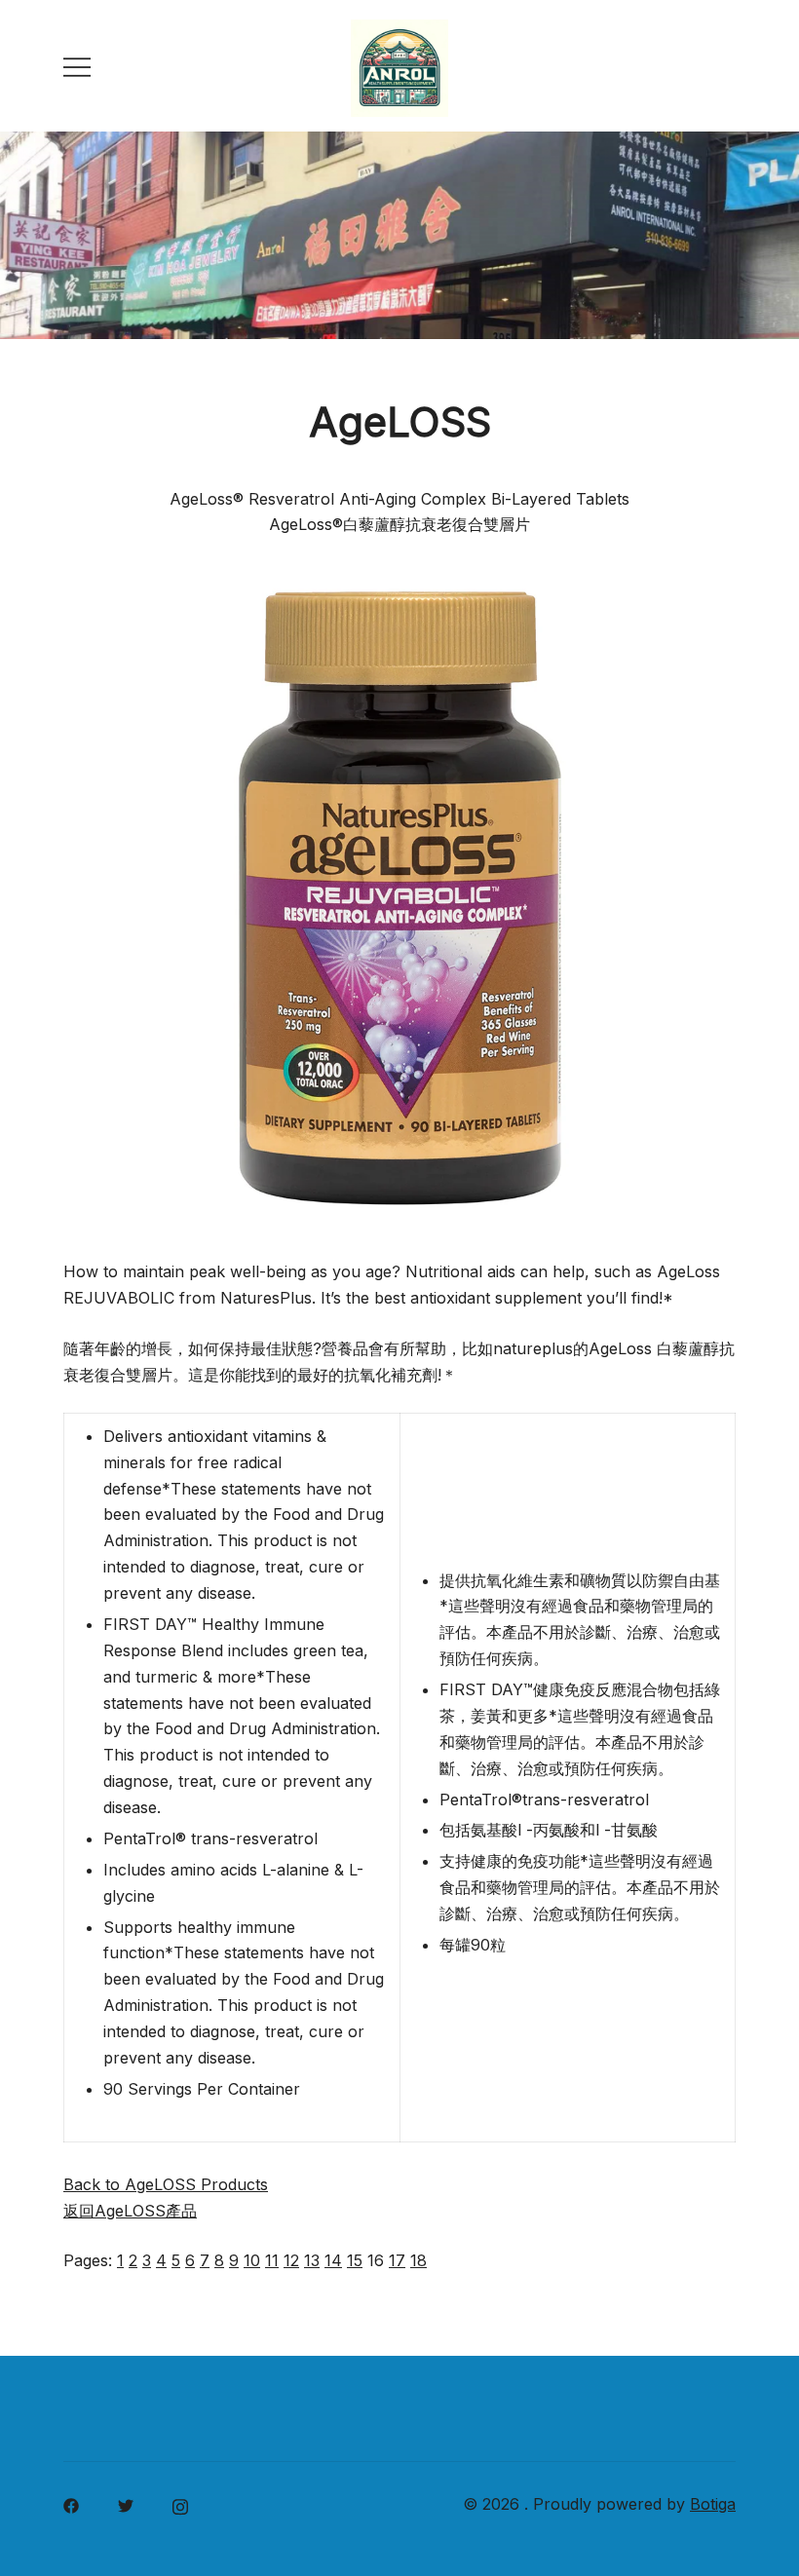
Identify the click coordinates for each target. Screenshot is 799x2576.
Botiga (713, 2504)
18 (419, 2260)
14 (333, 2260)
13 (312, 2260)
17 (397, 2260)
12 (291, 2260)
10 (252, 2260)
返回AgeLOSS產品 (130, 2211)
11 (272, 2260)
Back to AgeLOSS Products (166, 2184)
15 (355, 2260)
